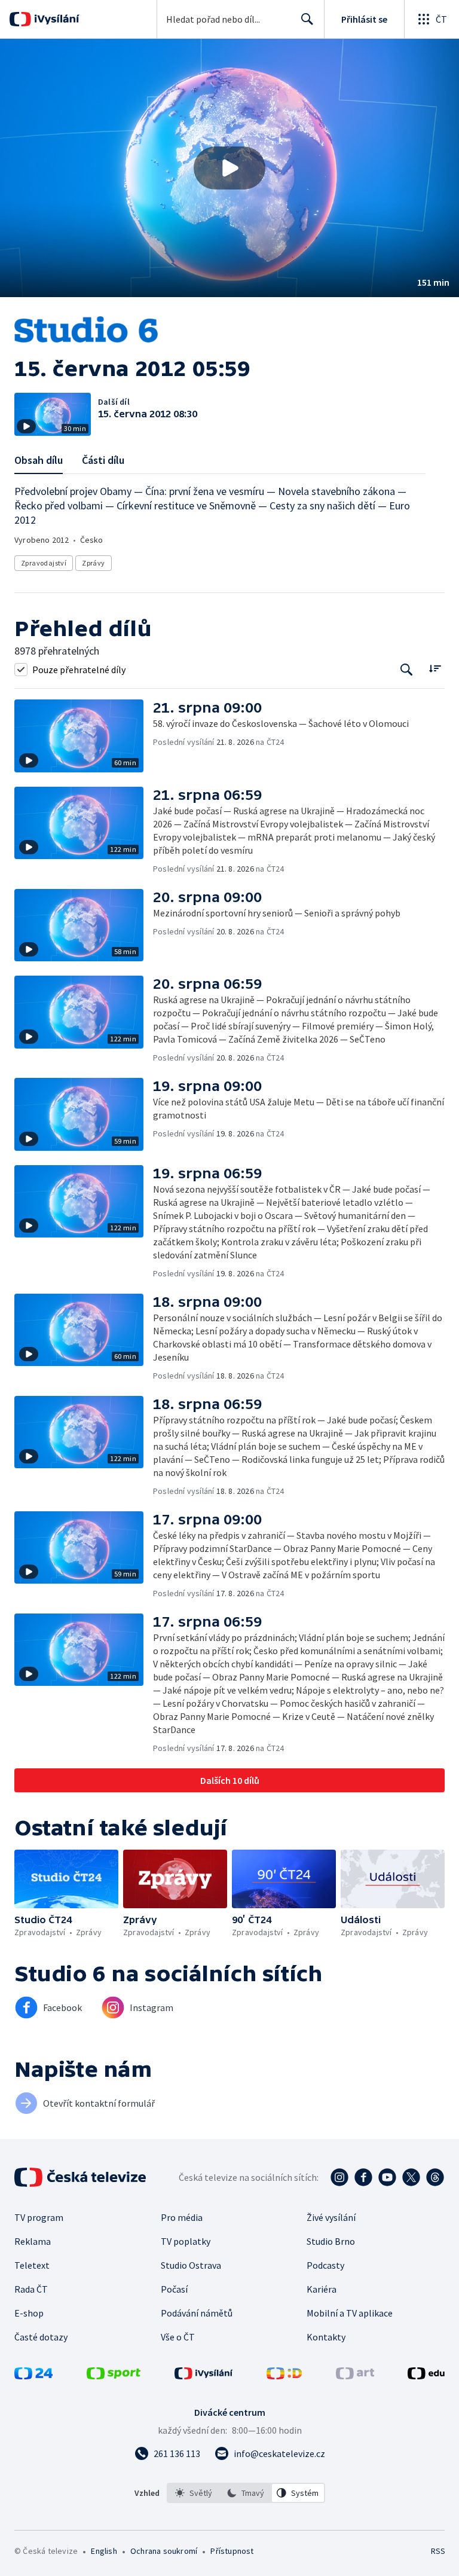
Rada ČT (31, 2289)
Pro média (182, 2217)
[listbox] (246, 2493)
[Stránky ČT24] (33, 2376)
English (104, 2551)
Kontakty (326, 2337)
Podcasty (325, 2265)
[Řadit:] (435, 668)
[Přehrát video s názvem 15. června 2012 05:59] (229, 168)
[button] (229, 168)
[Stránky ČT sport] (114, 2376)
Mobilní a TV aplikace (350, 2313)
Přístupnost (232, 2551)
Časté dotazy (41, 2337)
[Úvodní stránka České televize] (81, 2177)
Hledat (307, 19)
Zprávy (93, 563)
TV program (39, 2217)
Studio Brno (331, 2241)
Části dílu (103, 460)
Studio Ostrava (191, 2265)
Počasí (174, 2289)
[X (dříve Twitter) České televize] (411, 2177)
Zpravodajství (44, 563)
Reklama (33, 2241)
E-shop (29, 2313)
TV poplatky (186, 2241)
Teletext (32, 2265)
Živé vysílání (331, 2217)
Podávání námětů (197, 2313)
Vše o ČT (178, 2337)
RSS (438, 2551)
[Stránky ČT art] (355, 2376)
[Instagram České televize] (339, 2177)
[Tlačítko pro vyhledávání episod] (407, 669)
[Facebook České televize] (363, 2177)
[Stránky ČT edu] (426, 2376)
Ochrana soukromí (164, 2551)
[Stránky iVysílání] (204, 2376)
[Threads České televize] (435, 2177)
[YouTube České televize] (387, 2177)
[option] (194, 2493)
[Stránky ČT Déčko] (284, 2376)
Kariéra (322, 2289)
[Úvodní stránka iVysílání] (55, 19)
